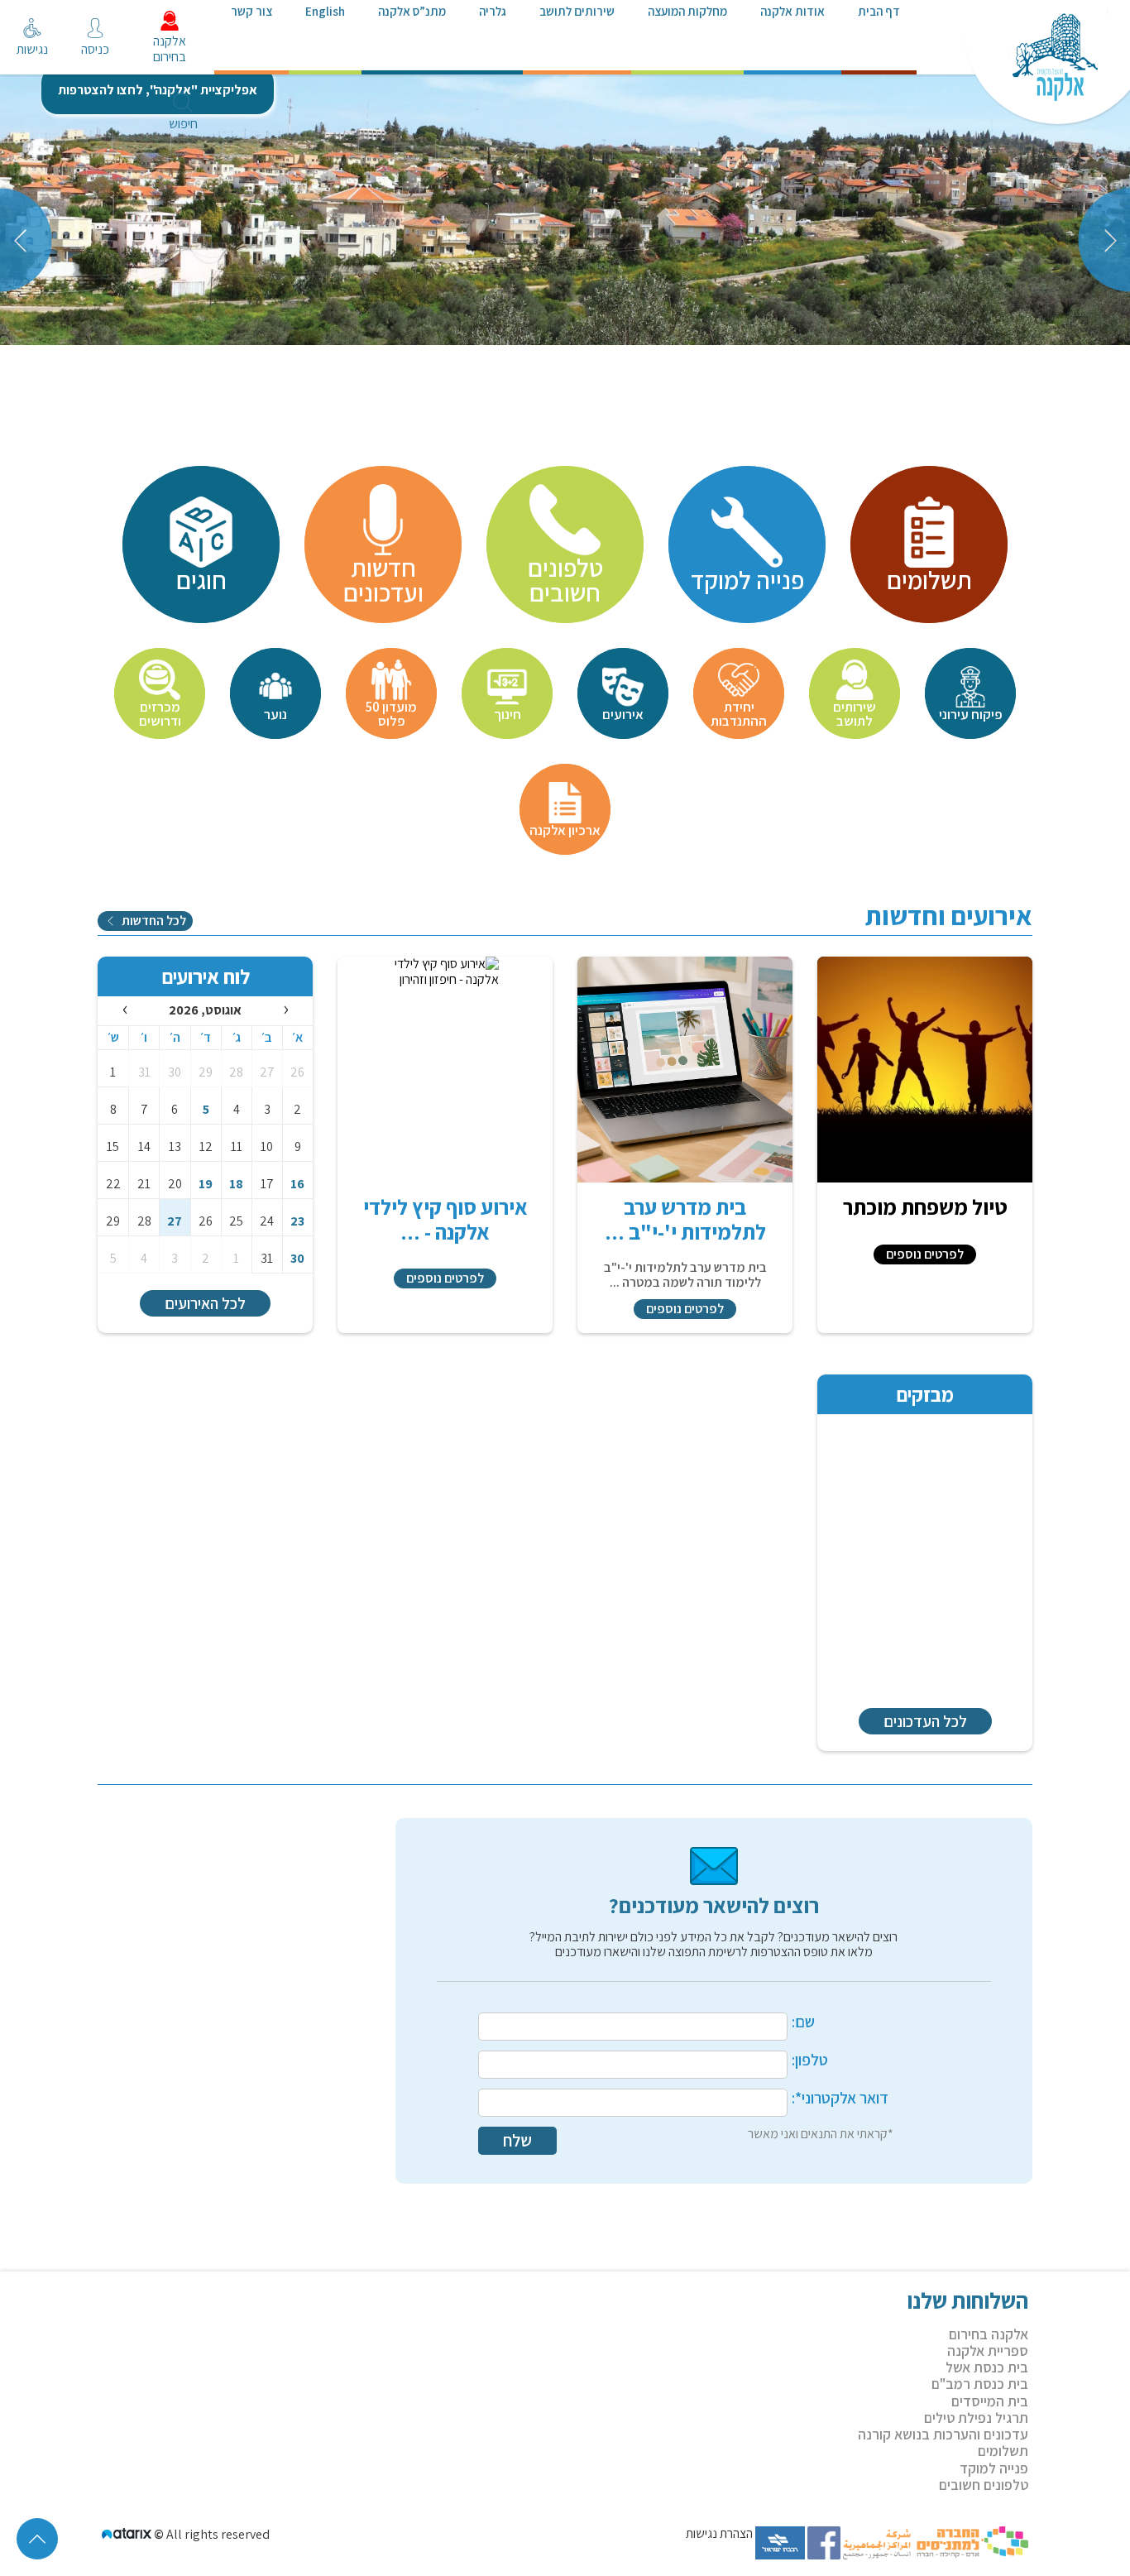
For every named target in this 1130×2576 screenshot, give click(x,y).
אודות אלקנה (792, 11)
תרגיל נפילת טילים (976, 2418)
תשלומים (1003, 2451)
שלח (517, 2140)
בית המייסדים (990, 2401)
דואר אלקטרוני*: (840, 2099)
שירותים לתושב (577, 11)
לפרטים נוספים (925, 1254)
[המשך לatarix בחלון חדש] (128, 2534)
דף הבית (879, 11)
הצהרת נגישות (719, 2534)
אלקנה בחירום (989, 2334)
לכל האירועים (205, 1303)
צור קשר (251, 11)
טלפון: (810, 2060)
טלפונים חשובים (984, 2485)
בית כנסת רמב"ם (980, 2384)
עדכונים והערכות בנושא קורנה (943, 2434)
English (325, 11)
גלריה (493, 11)
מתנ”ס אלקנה (412, 11)
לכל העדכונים (925, 1721)
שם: (803, 2022)
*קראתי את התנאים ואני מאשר (821, 2135)
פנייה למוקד (994, 2468)
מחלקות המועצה (687, 11)
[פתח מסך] (25, 41)
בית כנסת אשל (987, 2367)
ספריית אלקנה (988, 2351)
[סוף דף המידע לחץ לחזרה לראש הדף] (37, 2539)
